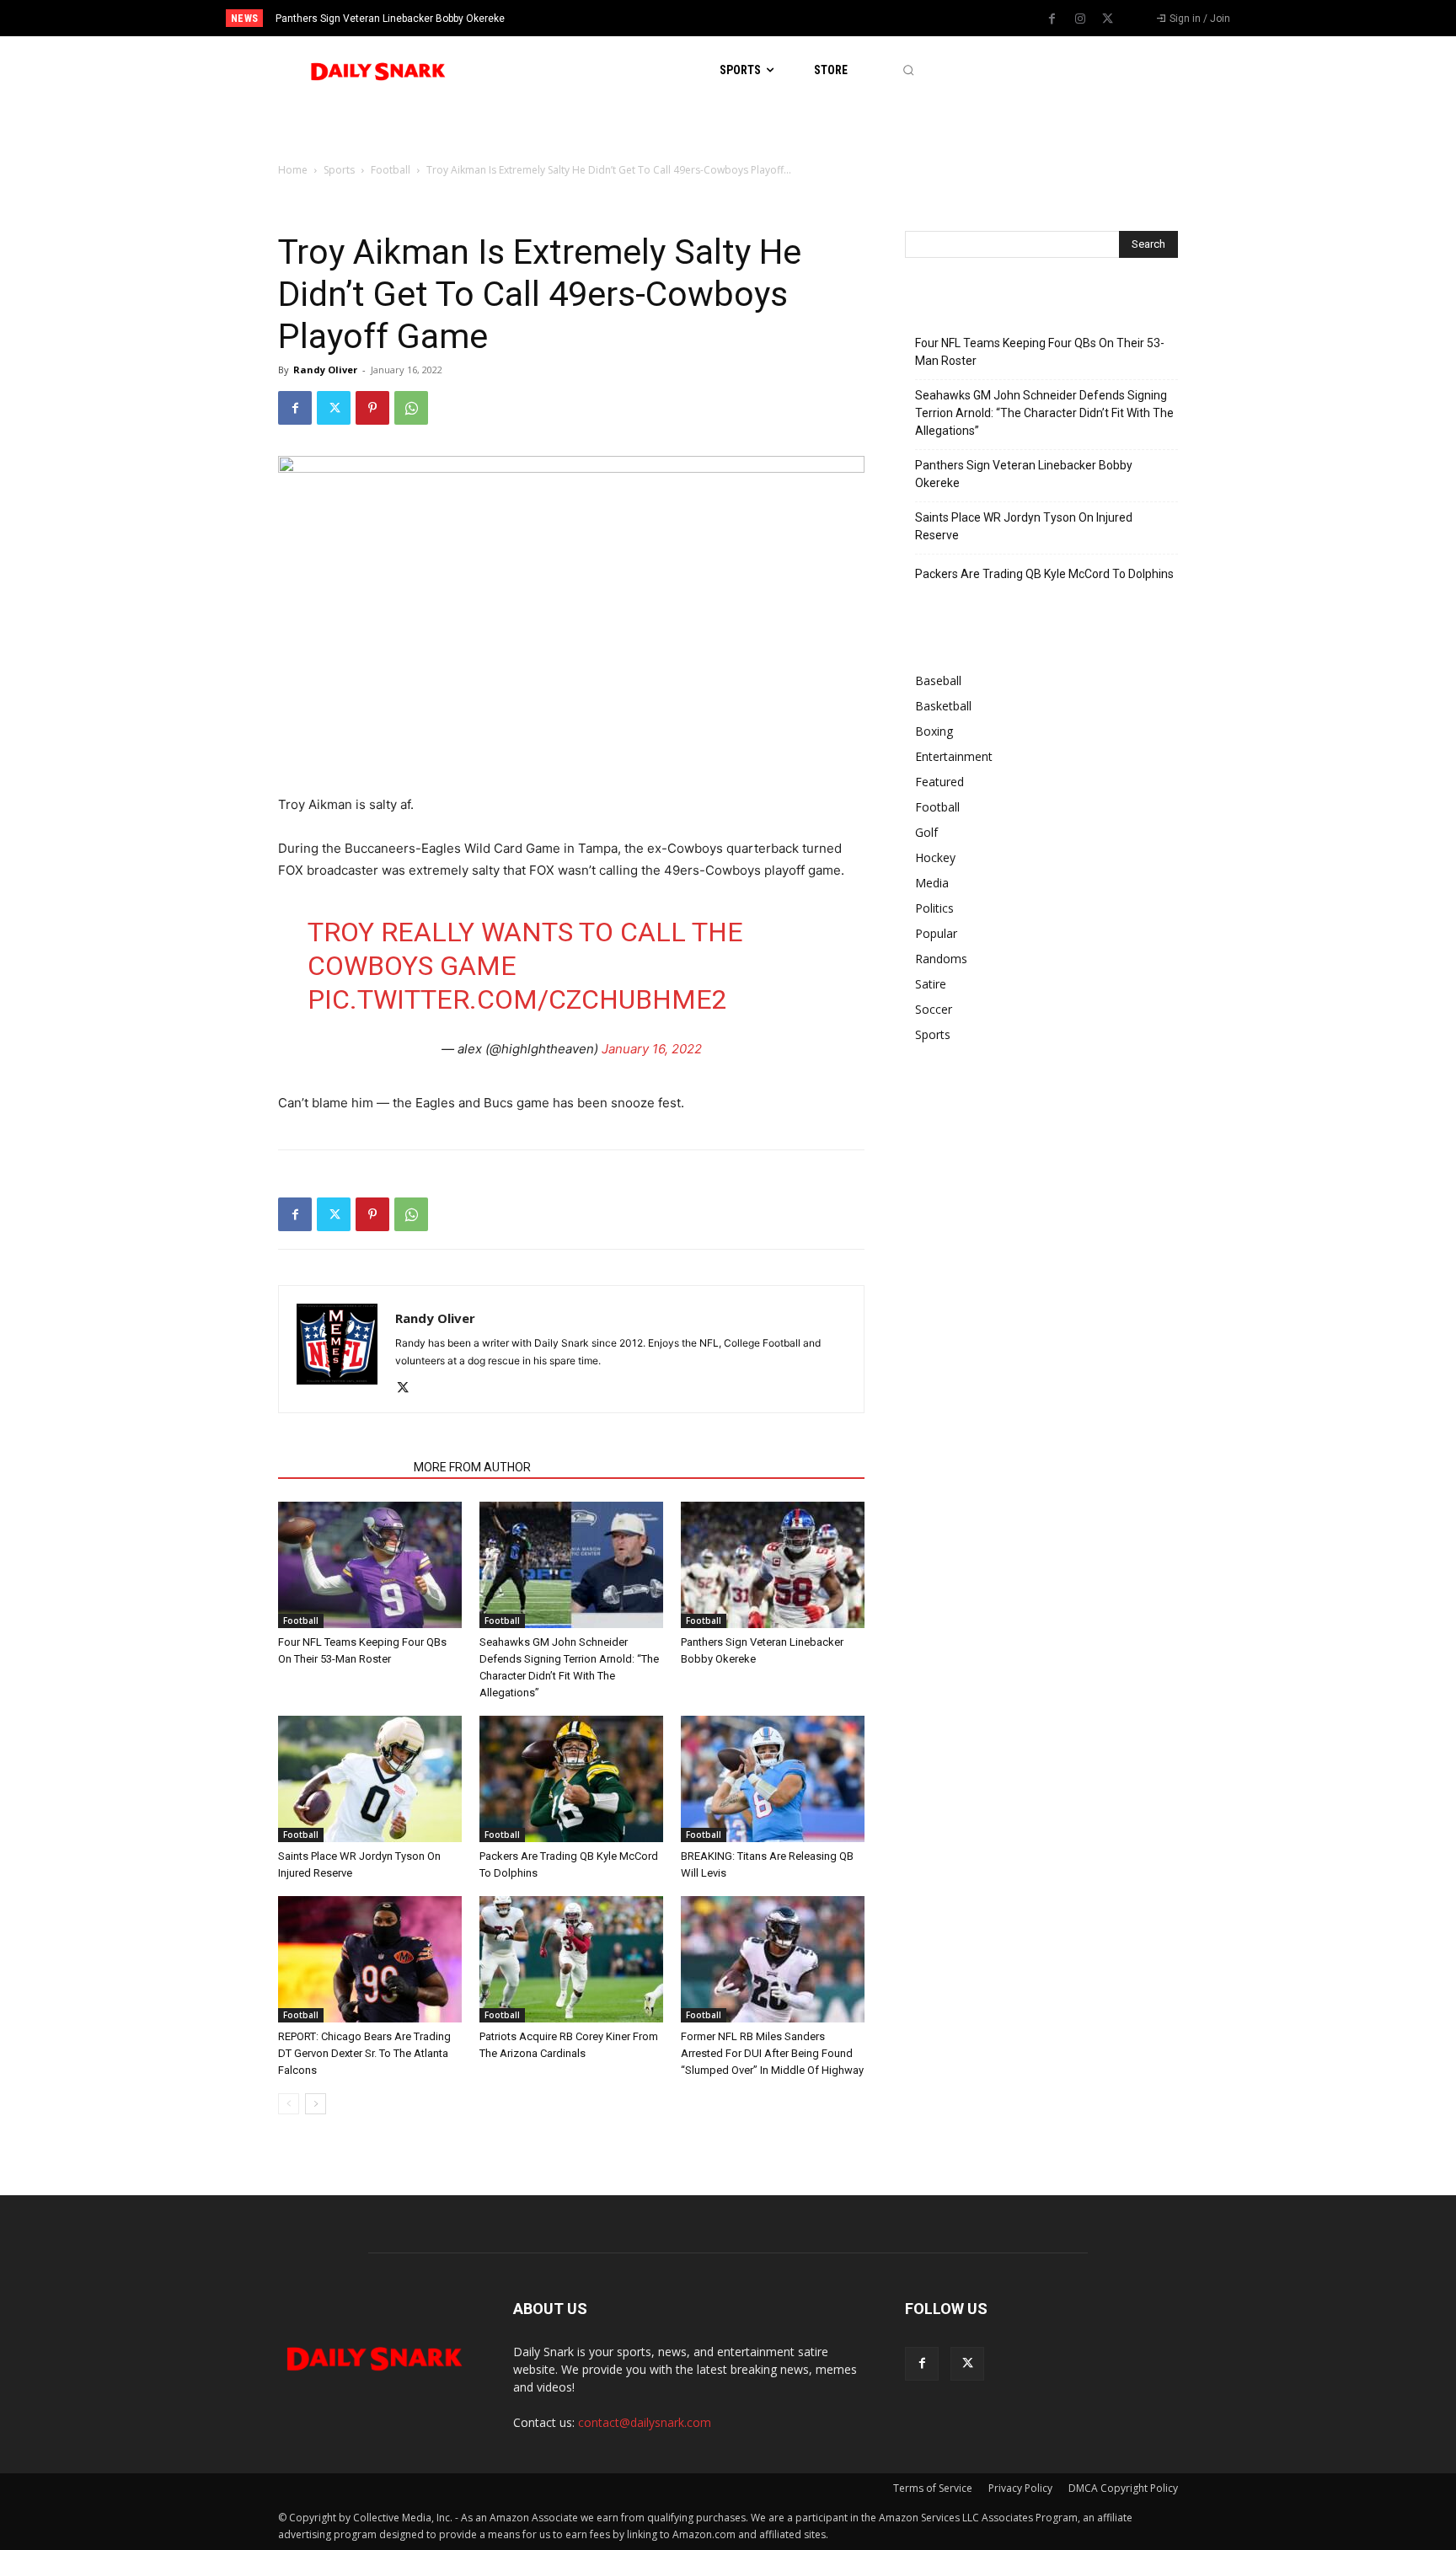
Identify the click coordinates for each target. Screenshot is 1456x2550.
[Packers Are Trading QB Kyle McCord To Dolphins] (571, 1779)
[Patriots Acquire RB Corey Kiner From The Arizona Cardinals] (571, 1959)
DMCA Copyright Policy (1123, 2488)
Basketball (943, 706)
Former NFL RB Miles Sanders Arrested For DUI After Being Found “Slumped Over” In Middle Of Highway (772, 2053)
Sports (339, 170)
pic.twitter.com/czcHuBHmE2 (517, 999)
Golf (926, 832)
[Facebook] (1052, 19)
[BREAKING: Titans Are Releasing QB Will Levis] (773, 1779)
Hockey (935, 857)
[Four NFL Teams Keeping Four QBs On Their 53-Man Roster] (370, 1565)
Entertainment (954, 756)
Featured (939, 782)
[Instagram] (1080, 19)
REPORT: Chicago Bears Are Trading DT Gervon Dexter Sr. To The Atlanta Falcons (364, 2053)
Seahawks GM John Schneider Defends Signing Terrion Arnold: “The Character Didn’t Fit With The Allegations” (1044, 413)
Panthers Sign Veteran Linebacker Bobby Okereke (1024, 474)
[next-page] (316, 2104)
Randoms (941, 959)
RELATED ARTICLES (341, 1467)
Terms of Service (933, 2488)
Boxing (934, 731)
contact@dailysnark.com (645, 2422)
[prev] (757, 18)
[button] (908, 70)
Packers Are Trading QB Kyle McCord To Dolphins (1044, 574)
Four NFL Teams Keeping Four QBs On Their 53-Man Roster (1040, 352)
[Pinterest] (372, 408)
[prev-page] (289, 2104)
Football (391, 170)
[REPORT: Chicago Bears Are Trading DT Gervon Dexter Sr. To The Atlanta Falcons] (370, 1959)
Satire (931, 984)
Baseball (938, 680)
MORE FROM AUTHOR (472, 1467)
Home (293, 170)
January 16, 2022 (652, 1049)
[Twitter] (1108, 19)
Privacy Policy (1020, 2488)
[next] (784, 18)
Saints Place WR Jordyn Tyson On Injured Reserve (400, 19)
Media (932, 883)
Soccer (934, 1009)
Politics (934, 908)
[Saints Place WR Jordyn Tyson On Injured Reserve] (370, 1779)
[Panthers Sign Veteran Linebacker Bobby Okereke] (773, 1565)
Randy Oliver (325, 370)
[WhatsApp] (411, 408)
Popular (936, 933)
